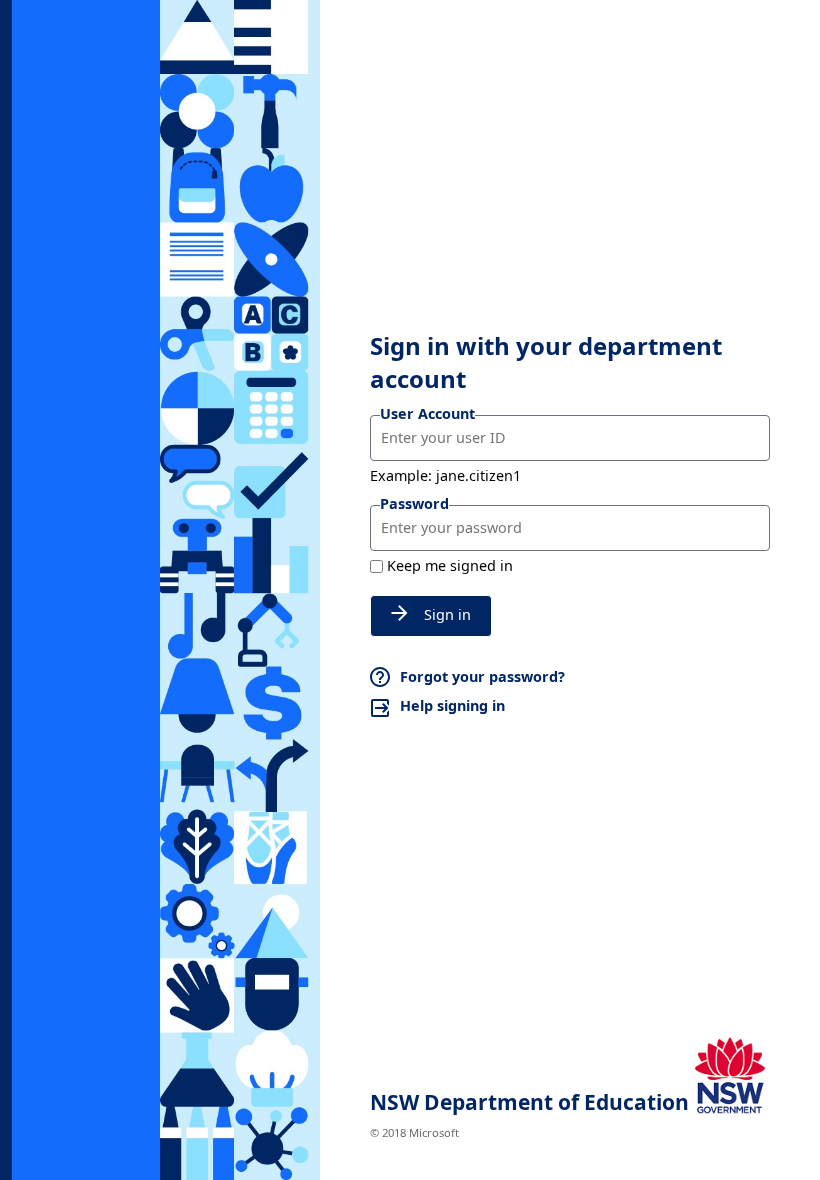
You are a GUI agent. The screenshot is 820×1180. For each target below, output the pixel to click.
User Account (427, 413)
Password (414, 503)
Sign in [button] (447, 614)
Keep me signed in (450, 565)
